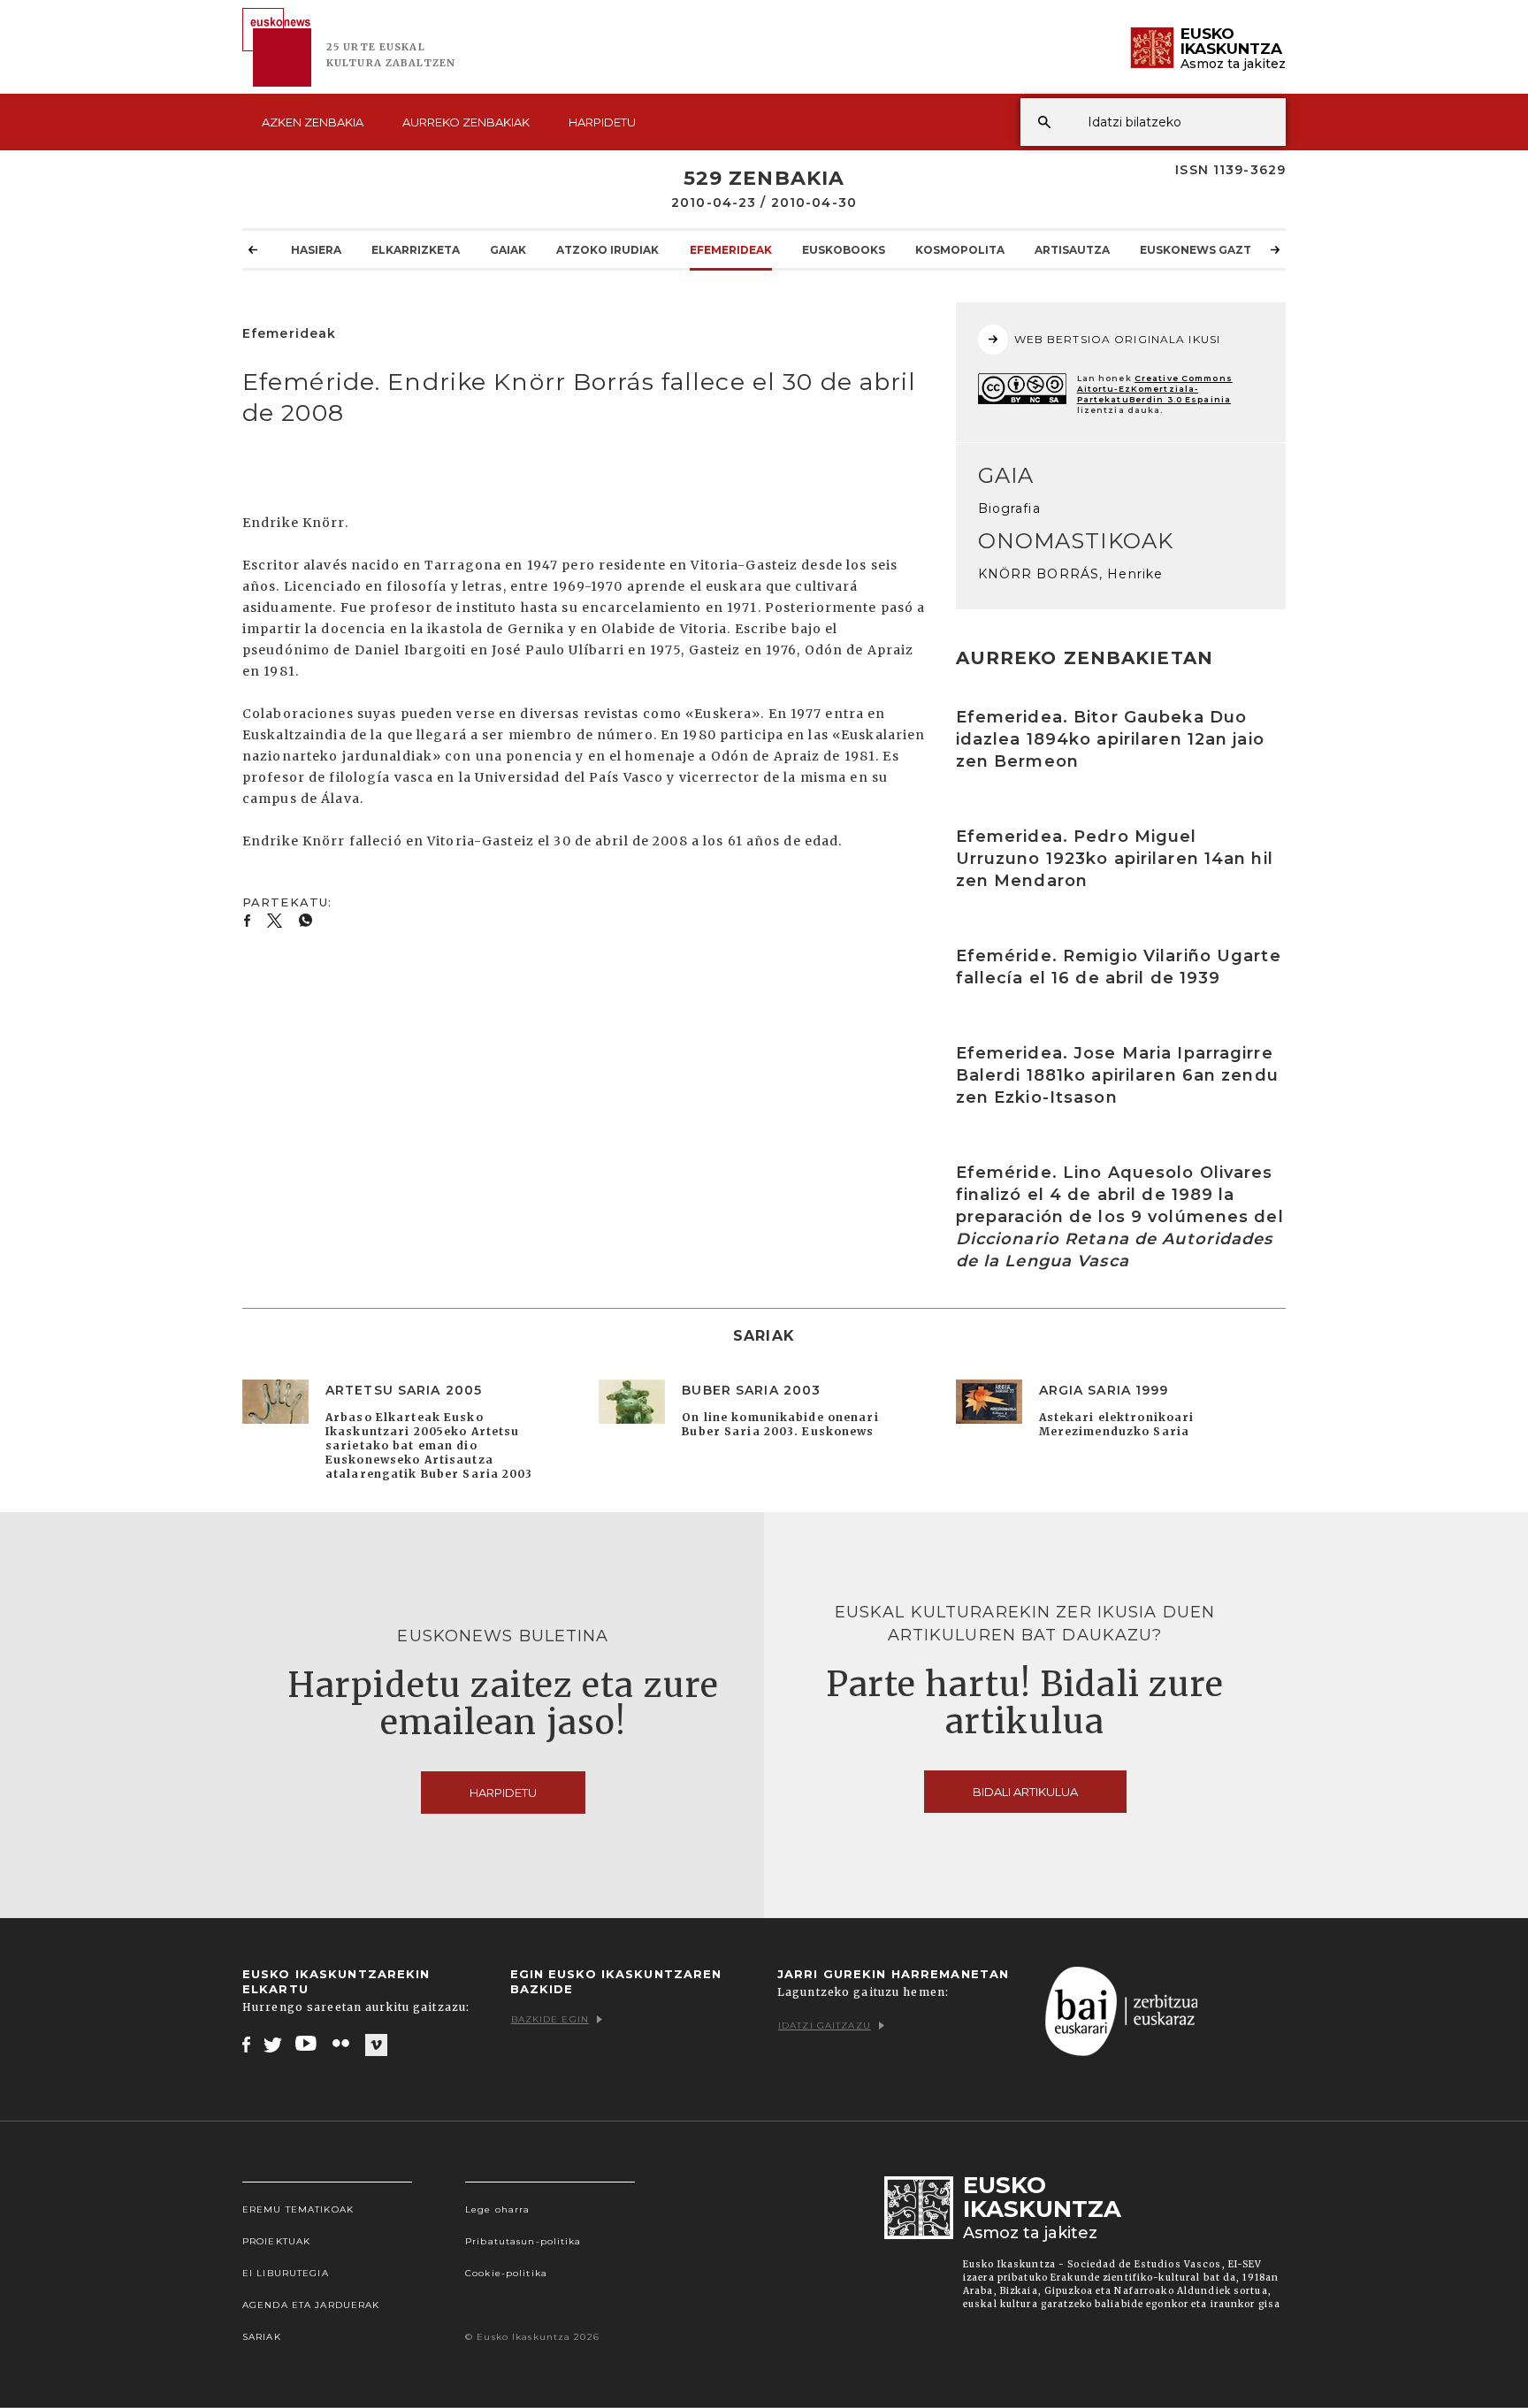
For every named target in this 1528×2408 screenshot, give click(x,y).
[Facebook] (246, 2044)
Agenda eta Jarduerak (311, 2305)
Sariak (262, 2337)
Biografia (1009, 508)
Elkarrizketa (416, 250)
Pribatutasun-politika (523, 2241)
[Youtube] (307, 2044)
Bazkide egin (550, 2019)
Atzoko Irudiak (607, 250)
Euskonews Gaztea (1203, 250)
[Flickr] (342, 2044)
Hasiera (316, 250)
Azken (313, 122)
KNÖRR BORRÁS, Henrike (1071, 574)
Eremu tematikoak (298, 2209)
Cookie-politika (506, 2273)
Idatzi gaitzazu (825, 2026)
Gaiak (508, 250)
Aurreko (466, 122)
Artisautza (1072, 250)
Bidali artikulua (1025, 1792)
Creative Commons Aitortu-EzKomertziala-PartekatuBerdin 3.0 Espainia (1155, 389)
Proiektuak (276, 2241)
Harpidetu (602, 122)
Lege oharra (497, 2209)
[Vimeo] (376, 2045)
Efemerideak (731, 250)
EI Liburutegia (286, 2273)
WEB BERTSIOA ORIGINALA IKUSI (1117, 339)
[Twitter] (273, 2044)
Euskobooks (844, 250)
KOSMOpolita (960, 250)
